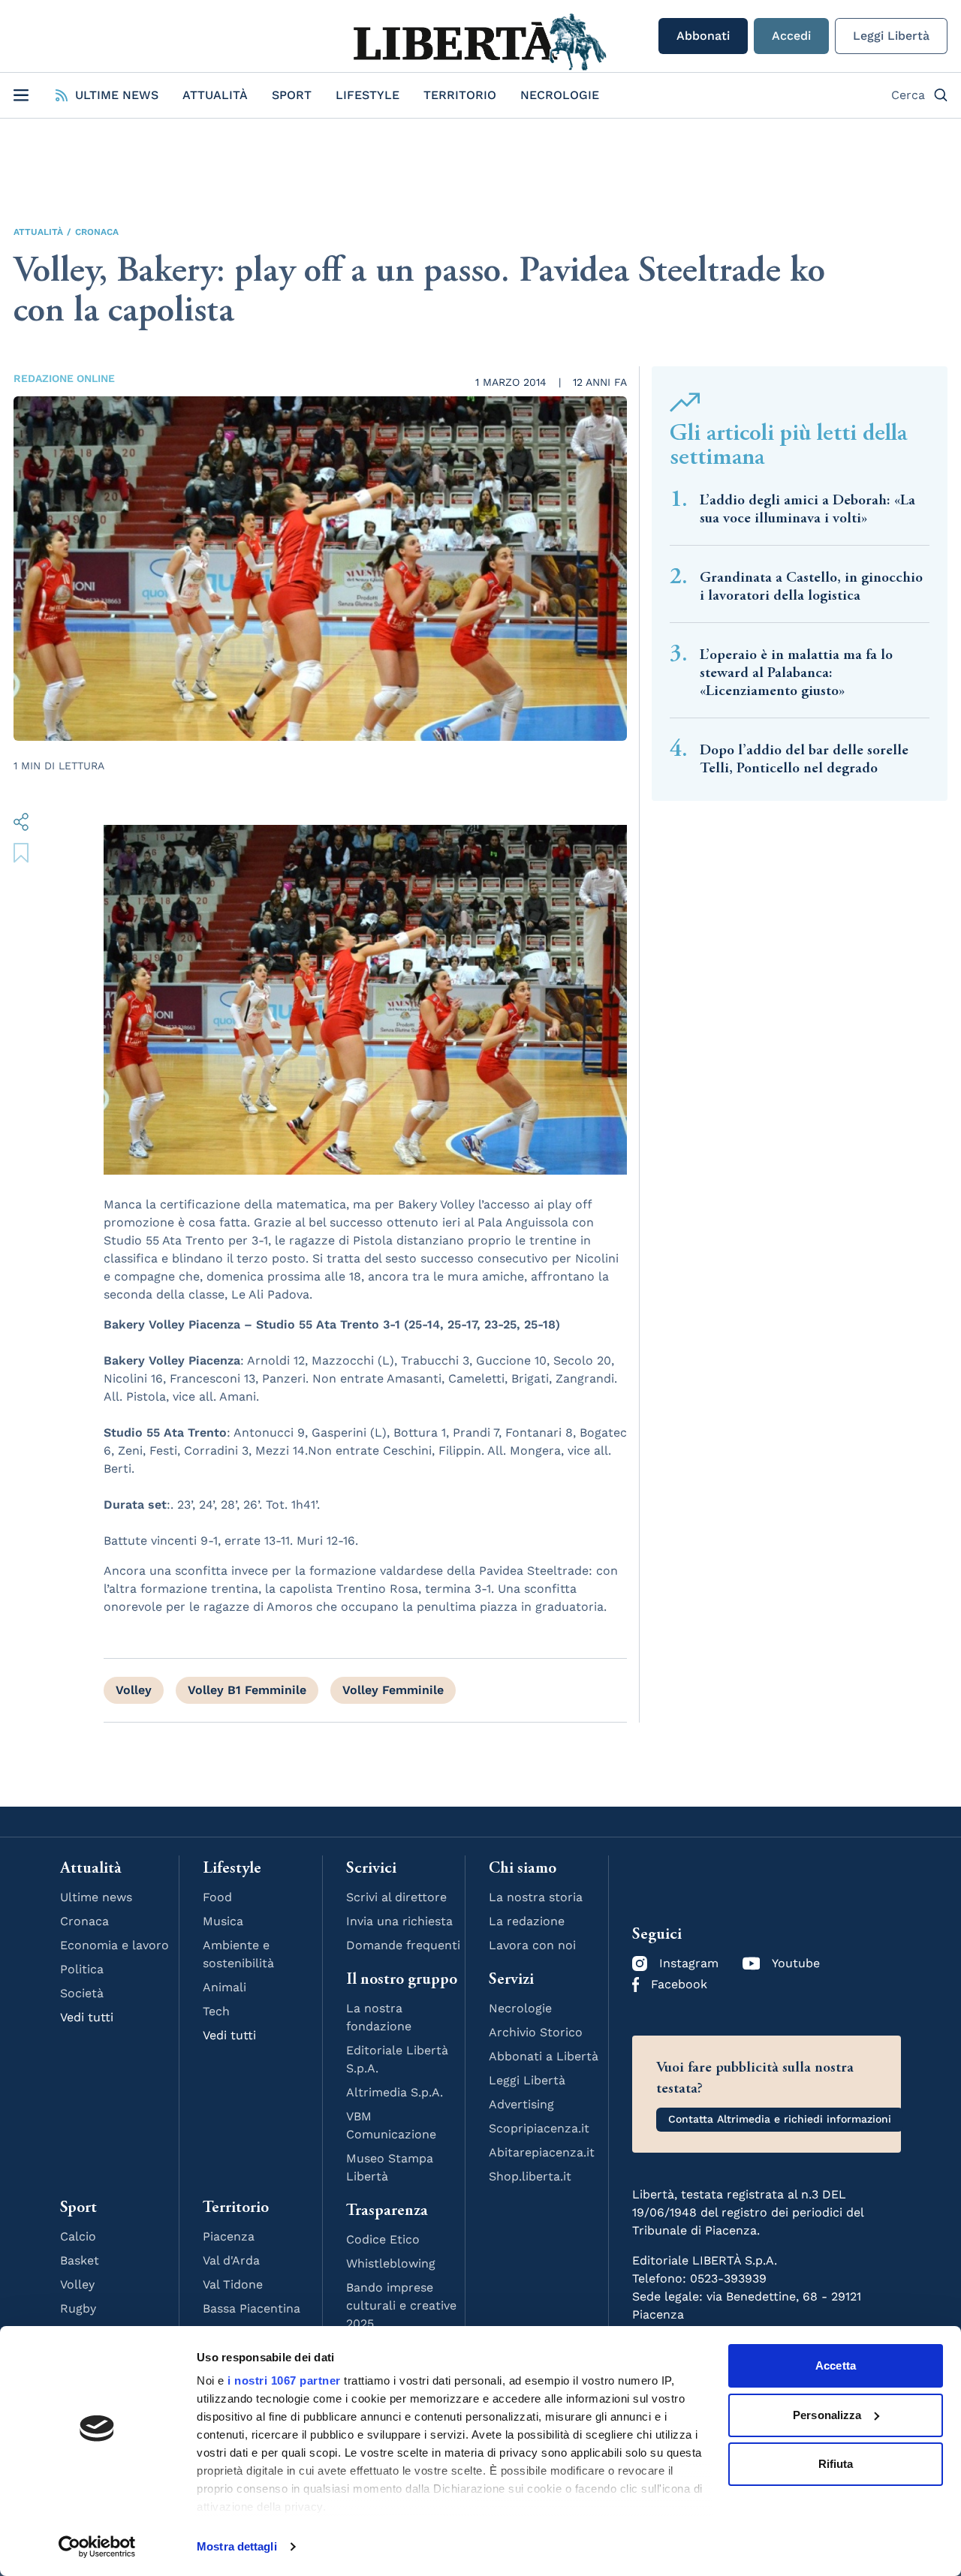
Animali (224, 1987)
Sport (292, 95)
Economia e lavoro (114, 1945)
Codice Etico (383, 2239)
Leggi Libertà (891, 36)
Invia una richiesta (399, 1921)
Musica (223, 1921)
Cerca (908, 95)
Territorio (460, 95)
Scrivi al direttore (396, 1897)
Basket (80, 2260)
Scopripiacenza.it (539, 2128)
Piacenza (229, 2236)
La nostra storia (536, 1897)
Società (82, 1993)
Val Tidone (233, 2284)
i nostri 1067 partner (284, 2380)
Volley (134, 1690)
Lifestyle (368, 95)
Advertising (521, 2104)
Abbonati (703, 36)
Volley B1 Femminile (247, 1690)
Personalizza (827, 2415)
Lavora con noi (532, 1945)
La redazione (527, 1921)
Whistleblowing (391, 2263)
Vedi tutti (87, 2017)
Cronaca (97, 232)
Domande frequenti (403, 1945)
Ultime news (96, 1897)
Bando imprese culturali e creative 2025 (401, 2305)
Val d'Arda (231, 2260)
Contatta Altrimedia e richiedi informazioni (780, 2119)
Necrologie (560, 95)
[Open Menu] (21, 95)
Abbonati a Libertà (544, 2056)
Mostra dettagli (237, 2546)
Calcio (78, 2236)
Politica (82, 1969)
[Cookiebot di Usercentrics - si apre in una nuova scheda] (97, 2547)
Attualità (215, 95)
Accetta (836, 2365)
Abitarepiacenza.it (542, 2152)
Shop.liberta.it (530, 2176)
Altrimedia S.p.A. (395, 2092)
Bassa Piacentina (252, 2308)
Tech (216, 2011)
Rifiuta (836, 2464)
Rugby (78, 2308)
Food (217, 1897)
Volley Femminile (393, 1690)
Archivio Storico (536, 2032)
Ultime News (117, 95)
